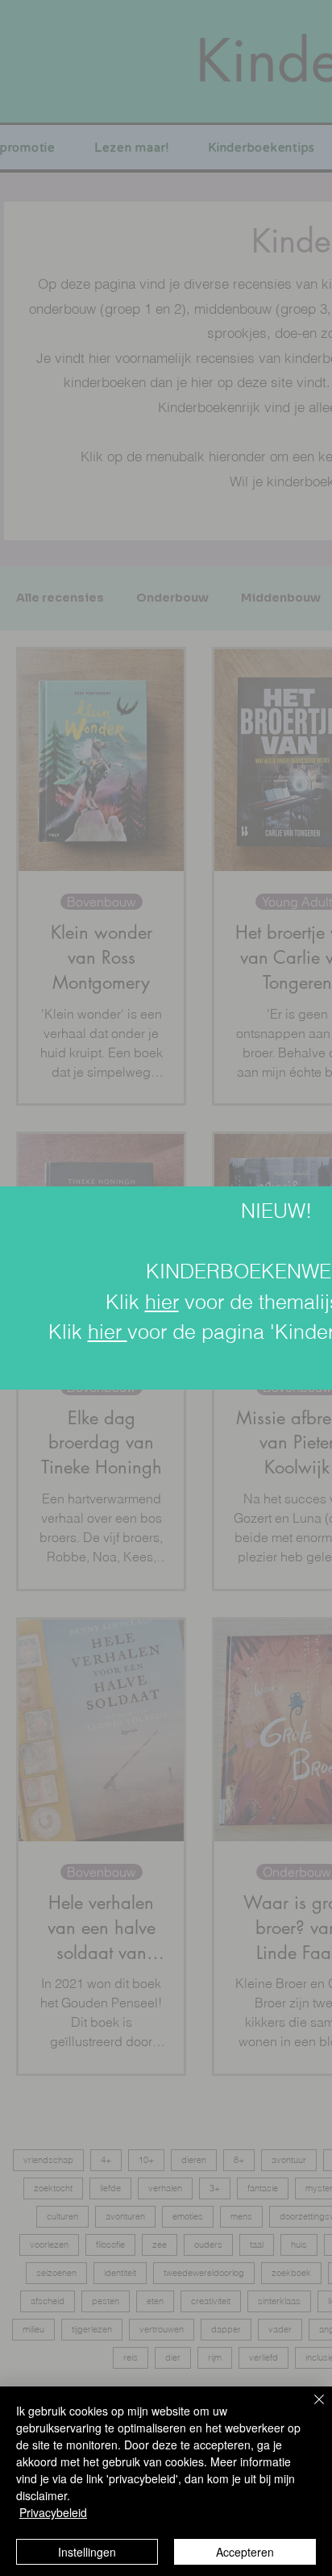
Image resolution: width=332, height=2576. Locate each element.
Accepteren (245, 2552)
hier (162, 1302)
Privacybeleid (53, 2512)
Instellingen (87, 2552)
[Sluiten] (309, 2409)
